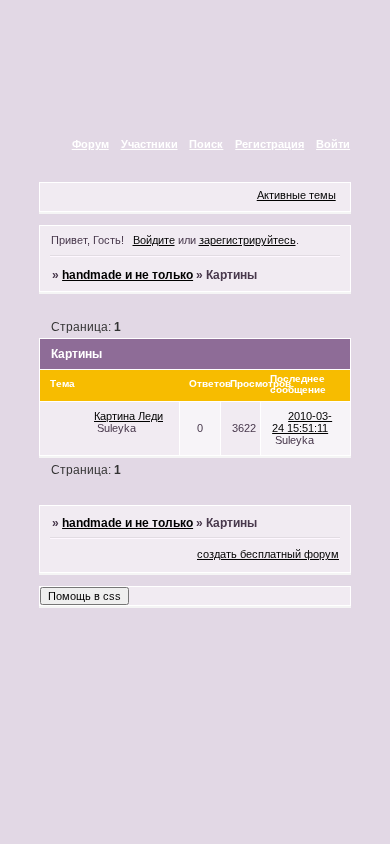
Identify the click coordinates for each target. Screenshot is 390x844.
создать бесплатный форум (268, 554)
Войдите (154, 240)
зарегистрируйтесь (247, 240)
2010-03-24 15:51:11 (302, 422)
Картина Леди (128, 416)
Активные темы (296, 195)
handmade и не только (127, 275)
